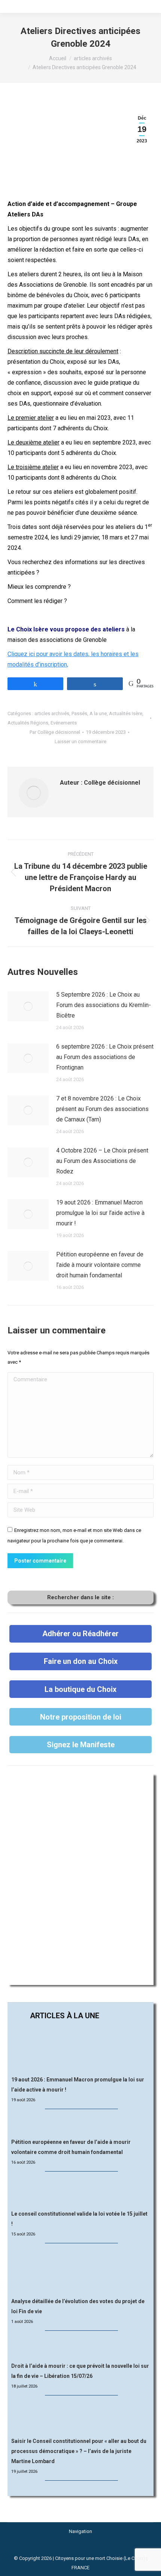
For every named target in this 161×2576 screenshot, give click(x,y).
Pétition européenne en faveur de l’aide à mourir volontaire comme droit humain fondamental (100, 1265)
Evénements (64, 723)
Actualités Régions (28, 723)
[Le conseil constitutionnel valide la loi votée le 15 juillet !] (80, 2191)
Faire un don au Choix (81, 1661)
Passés (79, 713)
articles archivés (52, 713)
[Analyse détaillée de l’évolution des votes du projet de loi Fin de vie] (81, 2271)
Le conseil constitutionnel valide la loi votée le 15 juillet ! (79, 2219)
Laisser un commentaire (80, 741)
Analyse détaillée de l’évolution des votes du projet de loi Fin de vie (78, 2306)
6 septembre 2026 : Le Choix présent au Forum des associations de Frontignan (105, 1057)
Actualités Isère (126, 713)
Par (55, 732)
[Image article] (28, 1006)
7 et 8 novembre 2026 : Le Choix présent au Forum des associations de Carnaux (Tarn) (102, 1109)
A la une (98, 713)
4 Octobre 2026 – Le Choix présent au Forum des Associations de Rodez (102, 1161)
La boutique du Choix (80, 1689)
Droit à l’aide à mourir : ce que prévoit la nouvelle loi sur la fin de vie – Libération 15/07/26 (80, 2371)
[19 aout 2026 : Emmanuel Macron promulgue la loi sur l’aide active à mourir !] (80, 2049)
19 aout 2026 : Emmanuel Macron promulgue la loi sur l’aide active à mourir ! (100, 1213)
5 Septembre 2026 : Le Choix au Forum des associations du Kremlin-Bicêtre (104, 1005)
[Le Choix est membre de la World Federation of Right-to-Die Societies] (81, 2549)
